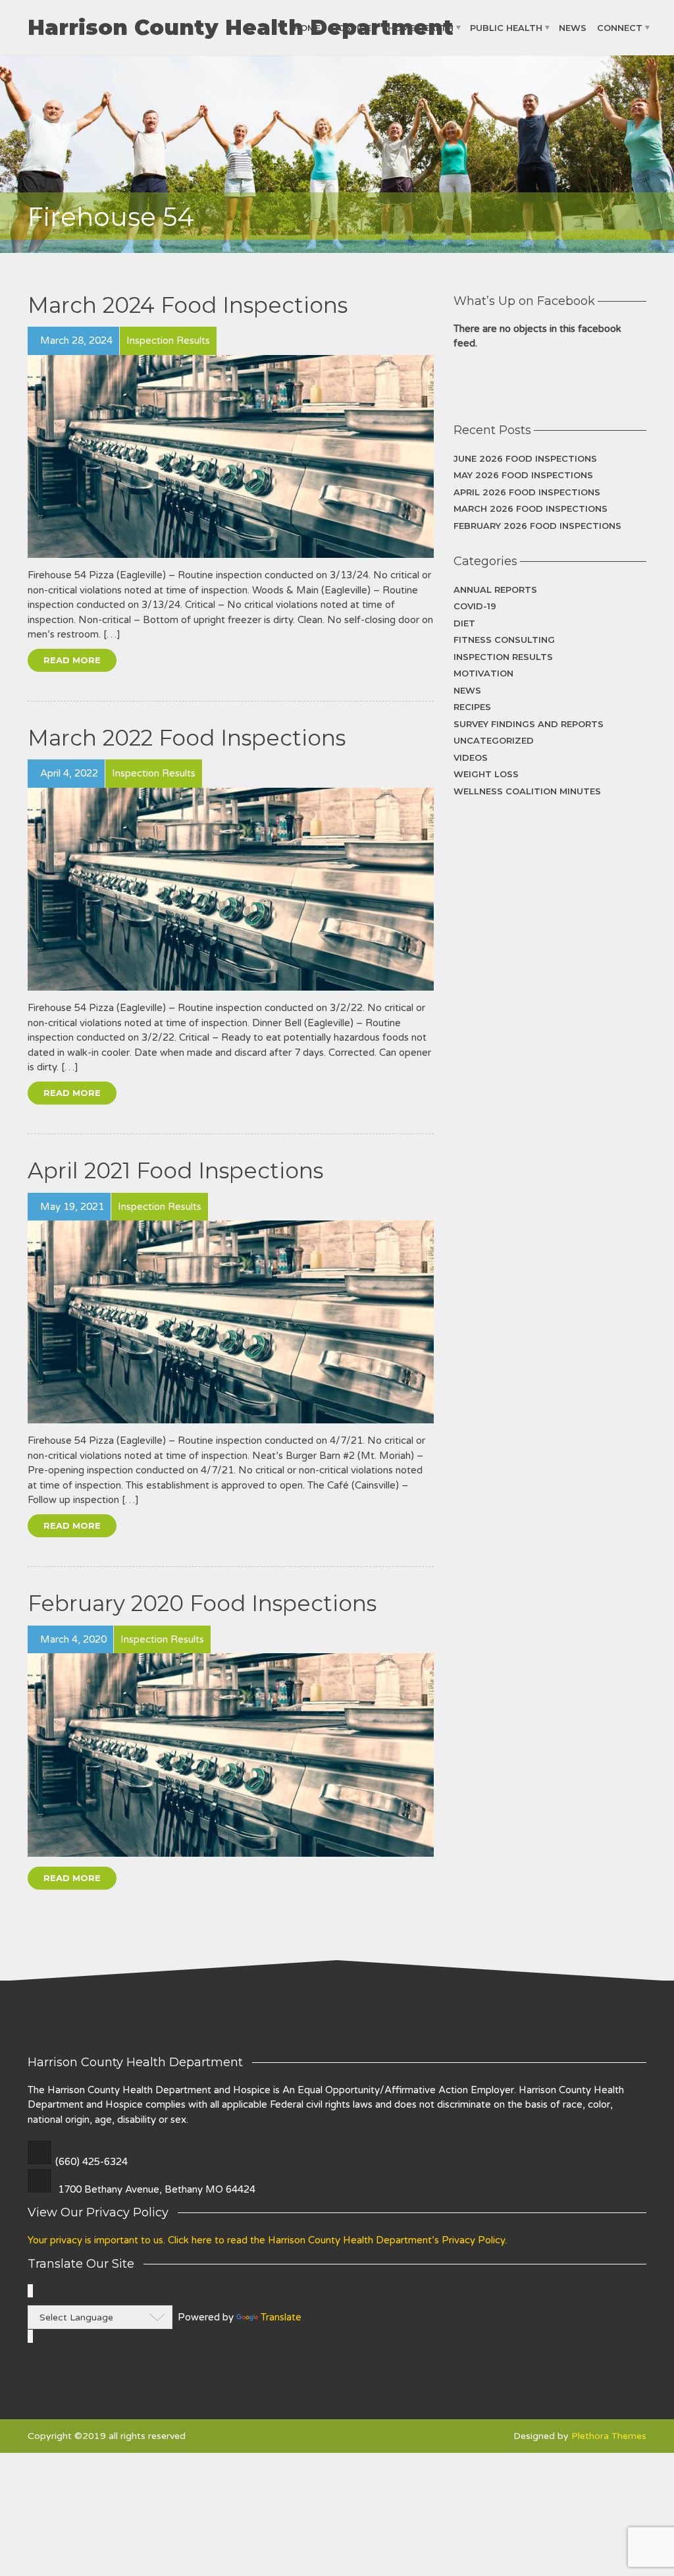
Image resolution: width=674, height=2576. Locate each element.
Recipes (472, 707)
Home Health (421, 28)
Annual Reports (495, 589)
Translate (281, 2317)
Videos (471, 757)
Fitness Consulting (504, 640)
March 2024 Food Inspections (188, 305)
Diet (464, 623)
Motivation (483, 673)
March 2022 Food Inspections (187, 738)
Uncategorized (494, 740)
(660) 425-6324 (91, 2162)
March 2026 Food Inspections (531, 508)
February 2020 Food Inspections (202, 1603)
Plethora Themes (609, 2436)
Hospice (351, 28)
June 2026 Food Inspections (525, 458)
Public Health (506, 28)
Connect (620, 28)
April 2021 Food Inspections (175, 1170)
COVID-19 (475, 606)
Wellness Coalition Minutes (527, 791)
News (573, 28)
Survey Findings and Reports (529, 724)
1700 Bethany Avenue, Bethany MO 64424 (157, 2189)
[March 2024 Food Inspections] (231, 456)
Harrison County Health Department (241, 28)
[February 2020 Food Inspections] (231, 1755)
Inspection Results (503, 657)
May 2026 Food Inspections (523, 475)
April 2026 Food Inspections (527, 492)
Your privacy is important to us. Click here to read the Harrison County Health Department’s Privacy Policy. (267, 2240)
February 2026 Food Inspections (537, 526)
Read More (72, 660)
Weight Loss (486, 774)
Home (307, 28)
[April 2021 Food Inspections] (231, 1322)
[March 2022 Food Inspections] (231, 889)
